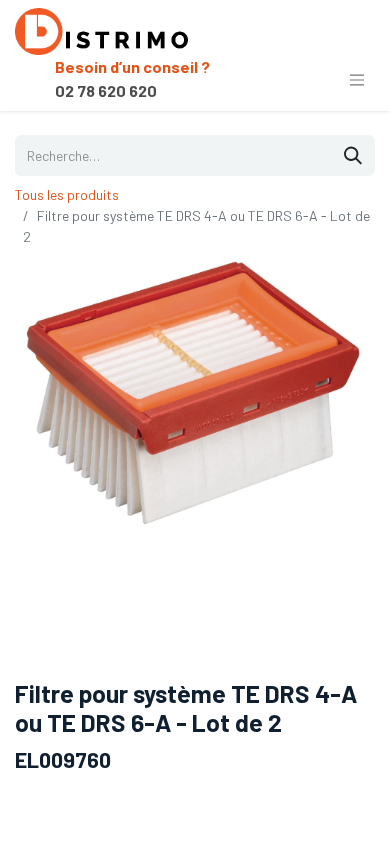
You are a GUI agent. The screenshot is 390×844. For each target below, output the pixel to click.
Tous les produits (67, 194)
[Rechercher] (353, 155)
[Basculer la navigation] (357, 79)
